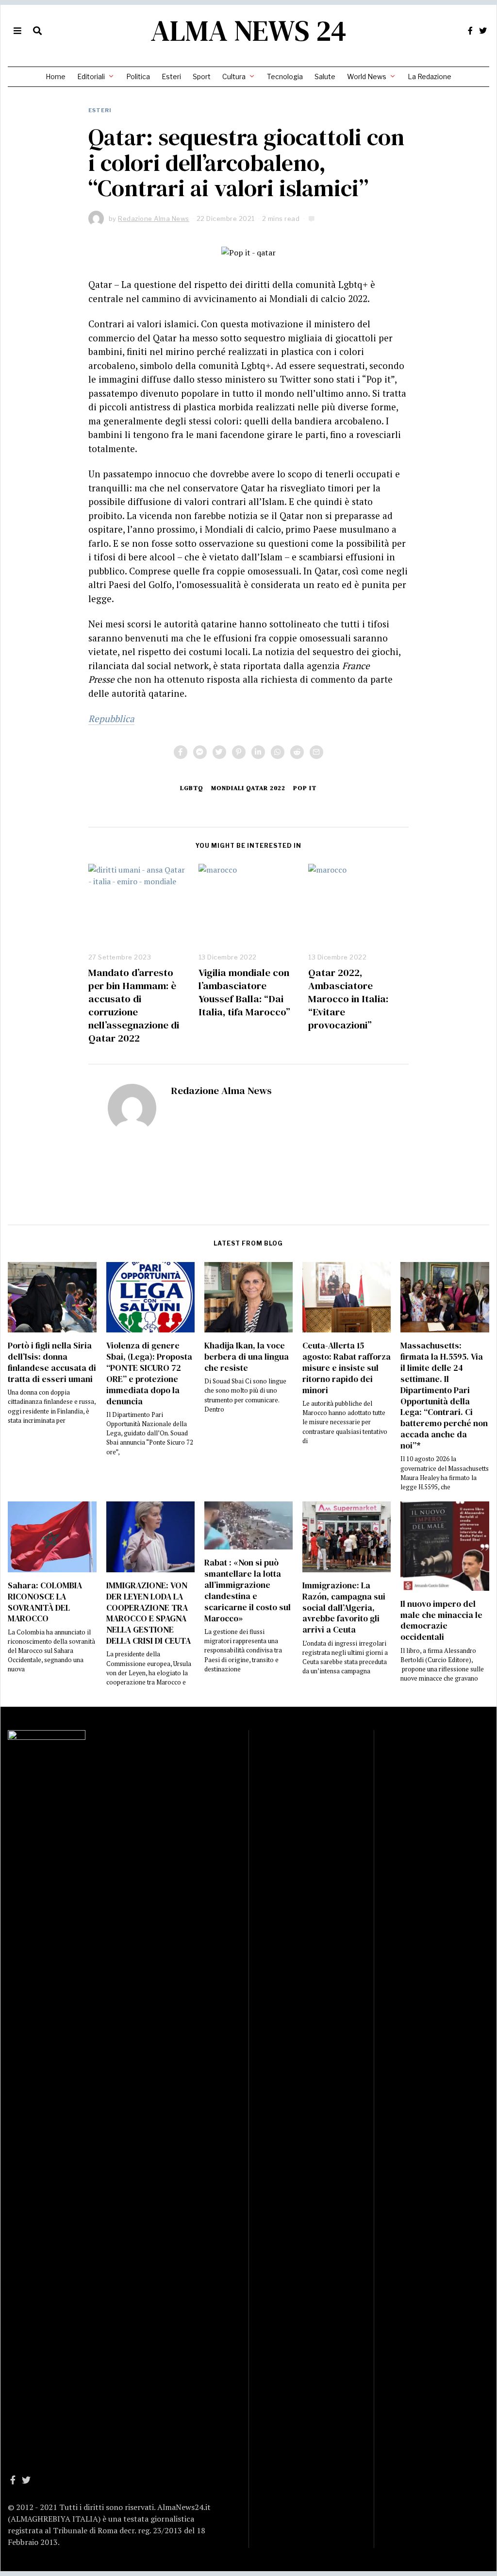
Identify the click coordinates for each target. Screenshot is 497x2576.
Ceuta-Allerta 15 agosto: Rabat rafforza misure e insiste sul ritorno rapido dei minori (347, 1368)
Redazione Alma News (221, 1090)
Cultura (234, 76)
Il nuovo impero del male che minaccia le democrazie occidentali (441, 1621)
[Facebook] (470, 31)
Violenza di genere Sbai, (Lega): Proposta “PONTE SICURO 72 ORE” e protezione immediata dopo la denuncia (149, 1373)
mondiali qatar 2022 (248, 788)
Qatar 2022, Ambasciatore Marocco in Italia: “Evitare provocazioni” (348, 999)
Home (56, 76)
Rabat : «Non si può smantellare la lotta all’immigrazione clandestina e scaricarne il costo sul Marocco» (248, 1590)
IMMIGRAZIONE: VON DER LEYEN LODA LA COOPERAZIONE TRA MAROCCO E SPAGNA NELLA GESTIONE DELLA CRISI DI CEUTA (149, 1613)
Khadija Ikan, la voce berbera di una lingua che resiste (247, 1357)
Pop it (305, 788)
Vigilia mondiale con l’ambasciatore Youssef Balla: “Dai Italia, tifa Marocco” (244, 992)
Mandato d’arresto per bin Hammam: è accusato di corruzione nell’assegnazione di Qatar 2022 (134, 1005)
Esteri (171, 76)
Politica (138, 76)
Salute (325, 76)
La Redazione (430, 76)
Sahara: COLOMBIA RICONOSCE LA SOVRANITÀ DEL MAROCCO (45, 1602)
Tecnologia (285, 76)
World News (367, 76)
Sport (202, 76)
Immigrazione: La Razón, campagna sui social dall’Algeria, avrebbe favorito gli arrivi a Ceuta (344, 1608)
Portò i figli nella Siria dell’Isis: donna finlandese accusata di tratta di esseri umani (52, 1362)
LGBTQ (192, 788)
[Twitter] (483, 31)
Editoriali (91, 76)
